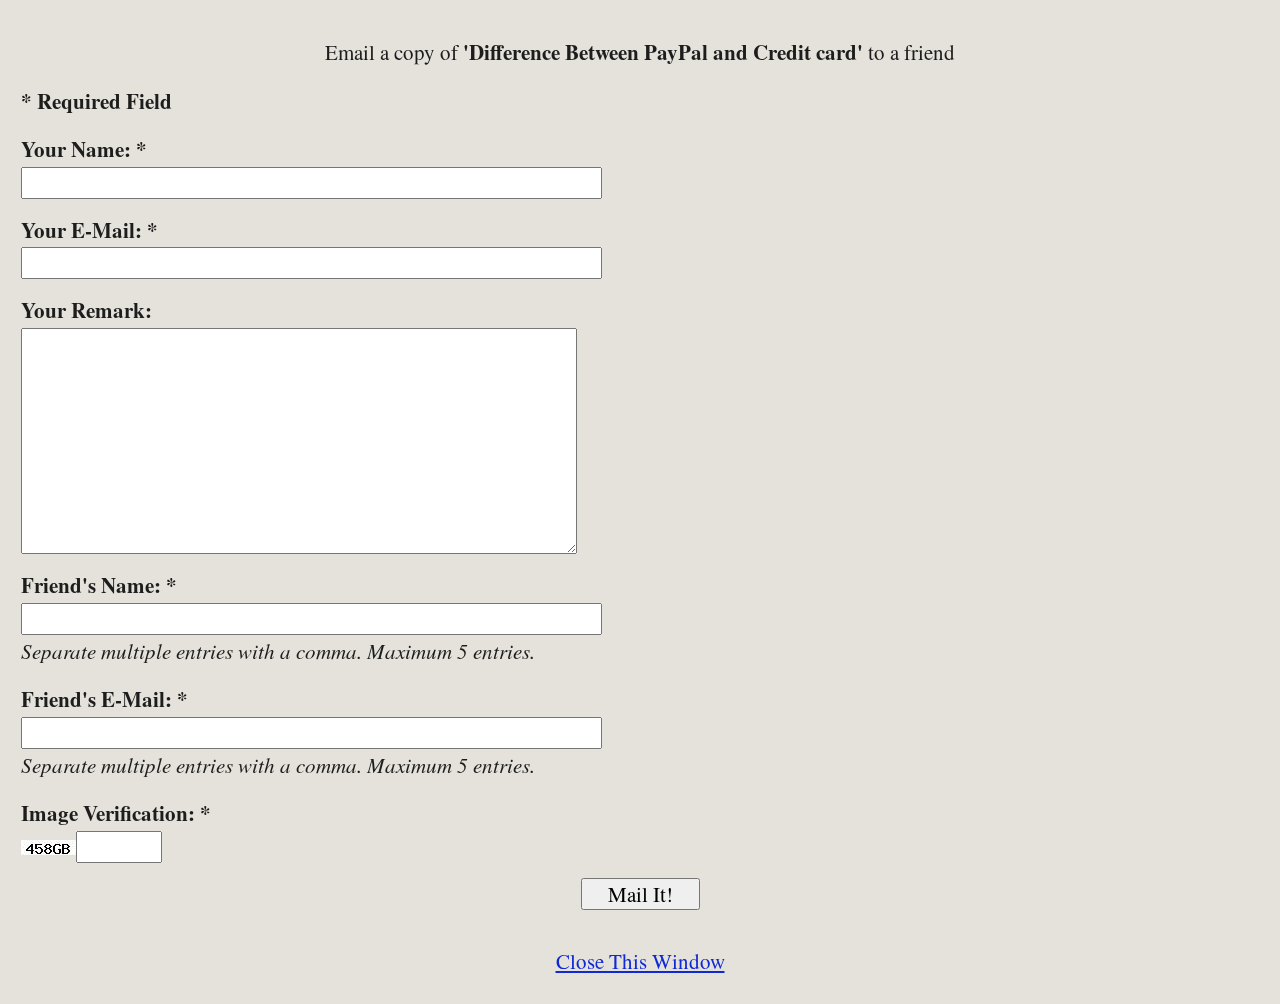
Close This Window (640, 961)
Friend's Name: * (99, 585)
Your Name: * (84, 149)
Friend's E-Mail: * (104, 699)
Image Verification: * (116, 813)
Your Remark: (86, 310)
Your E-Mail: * (89, 230)
